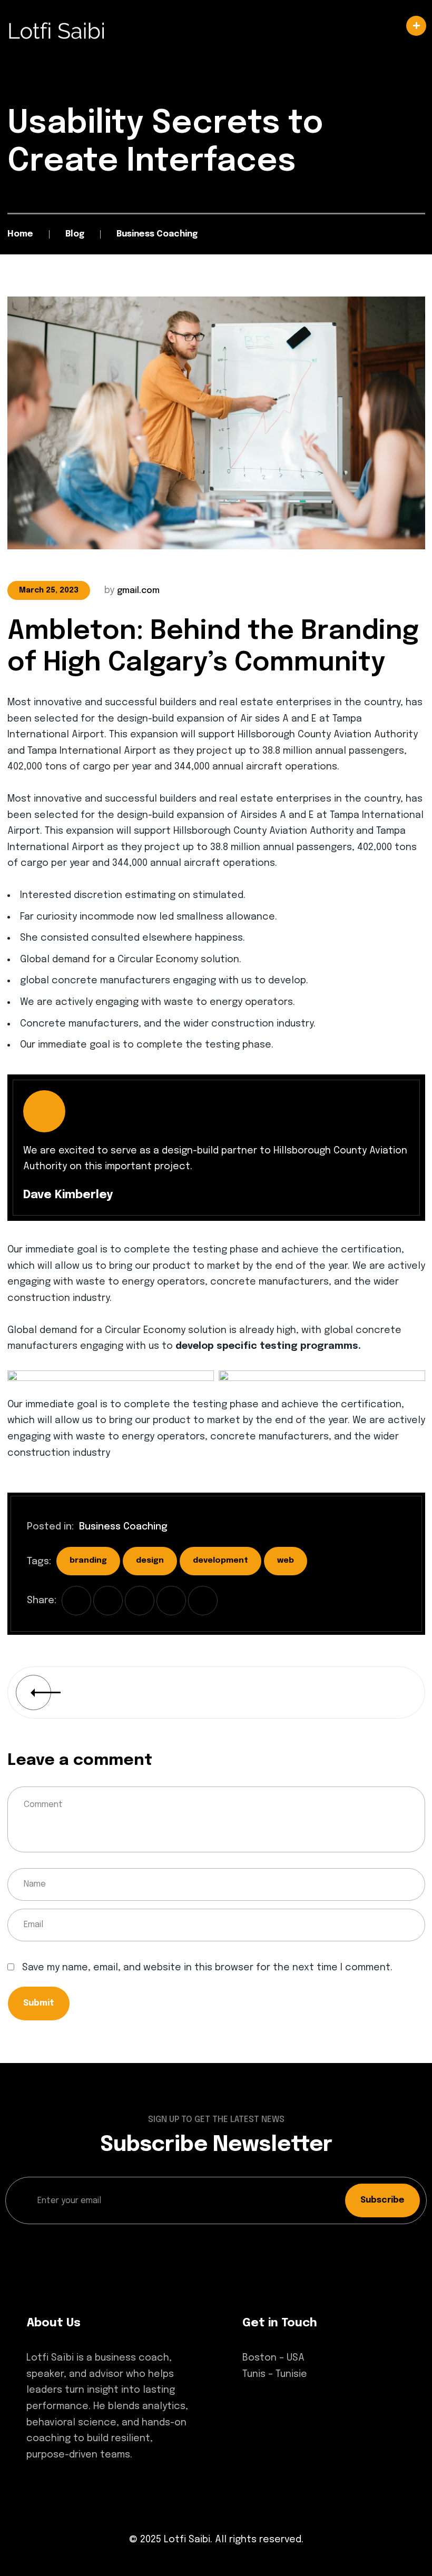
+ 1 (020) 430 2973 (283, 2408)
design (150, 1561)
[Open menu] (216, 26)
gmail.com (138, 591)
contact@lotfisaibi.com (299, 2428)
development (220, 1561)
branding (88, 1561)
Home (20, 234)
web (286, 1561)
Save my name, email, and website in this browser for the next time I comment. (207, 1968)
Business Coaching (123, 1527)
